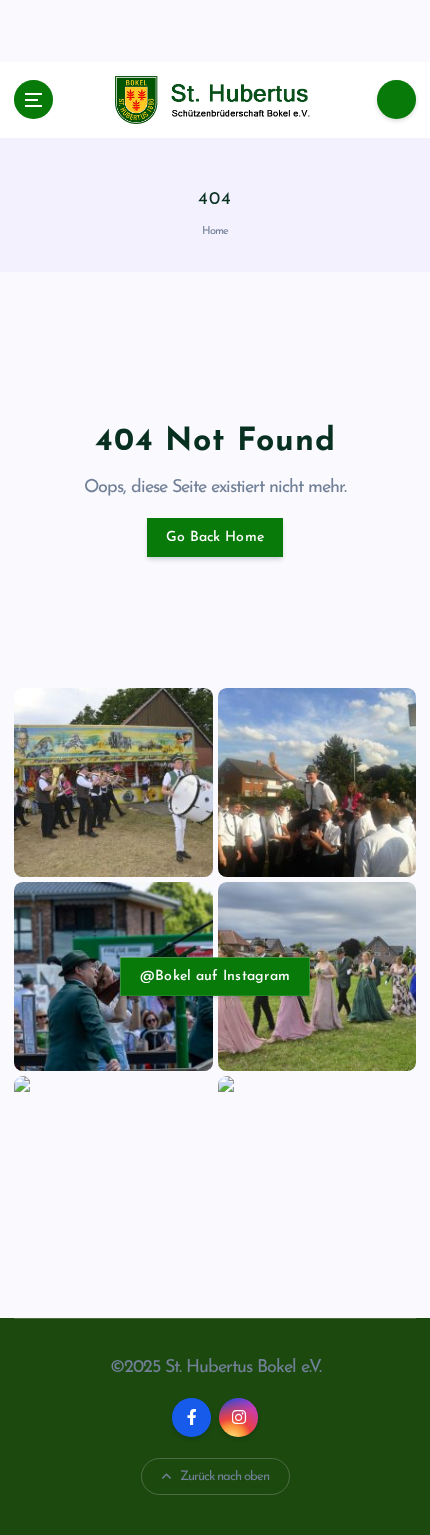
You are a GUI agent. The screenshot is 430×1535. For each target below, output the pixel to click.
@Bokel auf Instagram (215, 976)
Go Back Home (215, 537)
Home (215, 231)
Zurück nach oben (224, 1476)
